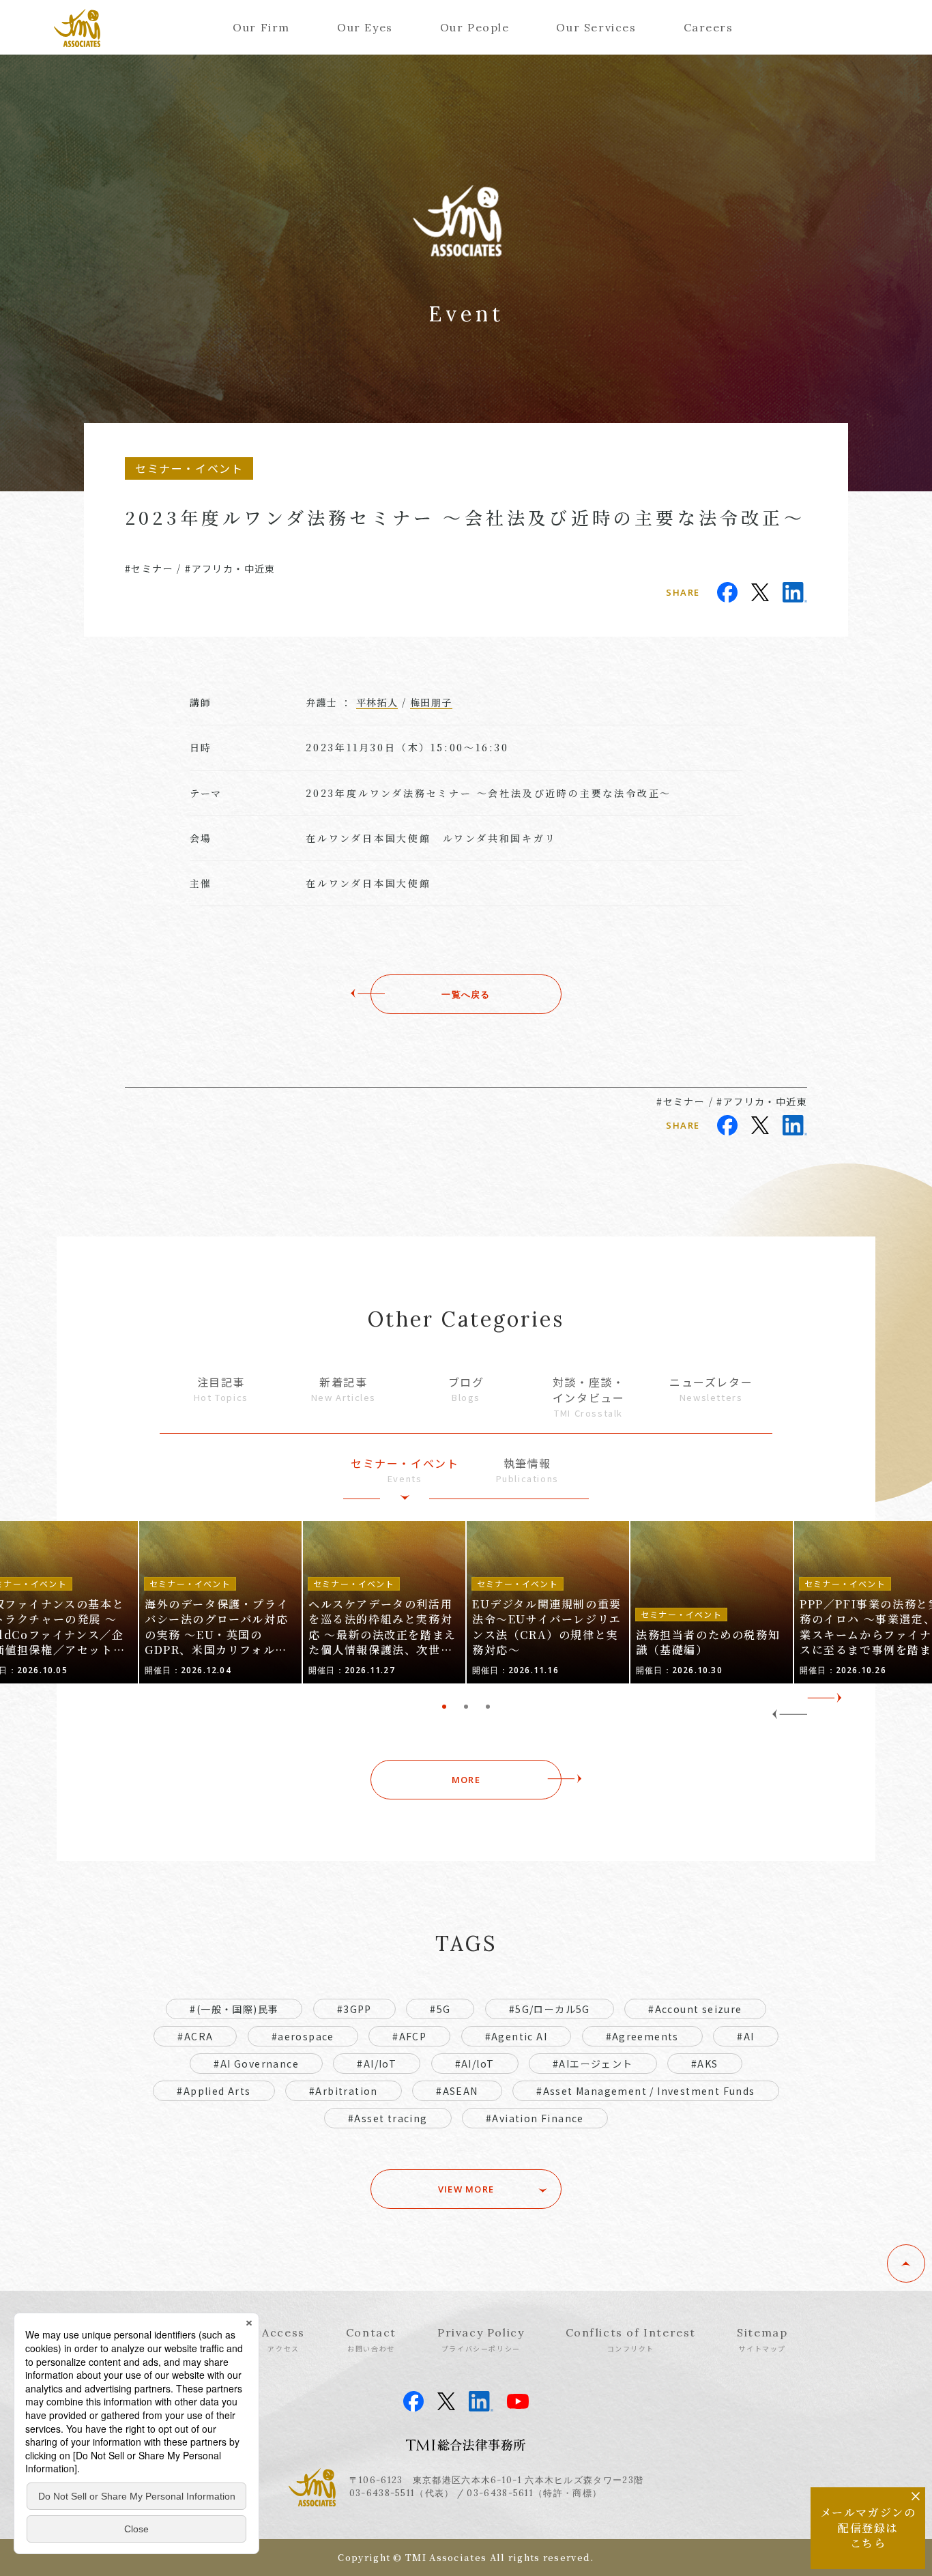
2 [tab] (466, 1707)
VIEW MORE (466, 2189)
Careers (709, 27)
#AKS (705, 2064)
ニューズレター (711, 1389)
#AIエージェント (593, 2064)
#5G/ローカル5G (550, 2009)
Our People (475, 27)
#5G (440, 2009)
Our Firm (261, 27)
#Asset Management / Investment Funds (645, 2091)
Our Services (596, 27)
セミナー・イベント (405, 1470)
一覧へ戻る (466, 994)
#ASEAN (457, 2091)
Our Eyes (365, 27)
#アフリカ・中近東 (230, 568)
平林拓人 (377, 702)
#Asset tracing (388, 2118)
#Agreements (642, 2036)
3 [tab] (488, 1707)
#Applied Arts (214, 2091)
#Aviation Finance (535, 2118)
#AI (745, 2036)
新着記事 (344, 1389)
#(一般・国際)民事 (234, 2009)
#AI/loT (475, 2064)
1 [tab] (444, 1707)
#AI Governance (256, 2064)
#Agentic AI (516, 2036)
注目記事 (221, 1389)
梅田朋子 (431, 702)
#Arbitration (344, 2091)
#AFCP (409, 2036)
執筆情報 (527, 1470)
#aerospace (303, 2036)
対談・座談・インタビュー (589, 1396)
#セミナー (149, 568)
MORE (466, 1780)
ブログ (466, 1389)
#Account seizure (695, 2009)
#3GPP (354, 2009)
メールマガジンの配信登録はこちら (868, 2528)
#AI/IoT (377, 2064)
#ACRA (195, 2036)
